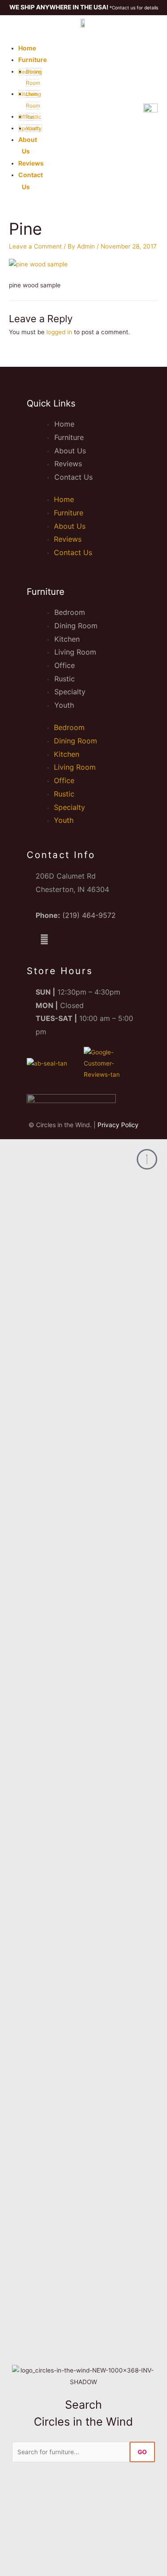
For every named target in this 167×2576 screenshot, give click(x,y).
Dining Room (76, 626)
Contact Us (73, 477)
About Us (70, 451)
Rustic (65, 679)
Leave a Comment (35, 246)
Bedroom (70, 612)
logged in (59, 332)
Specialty (70, 692)
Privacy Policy (118, 1125)
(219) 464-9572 (89, 915)
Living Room (75, 652)
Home (27, 48)
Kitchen (67, 639)
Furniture (33, 60)
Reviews (31, 163)
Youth (64, 705)
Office (65, 665)
